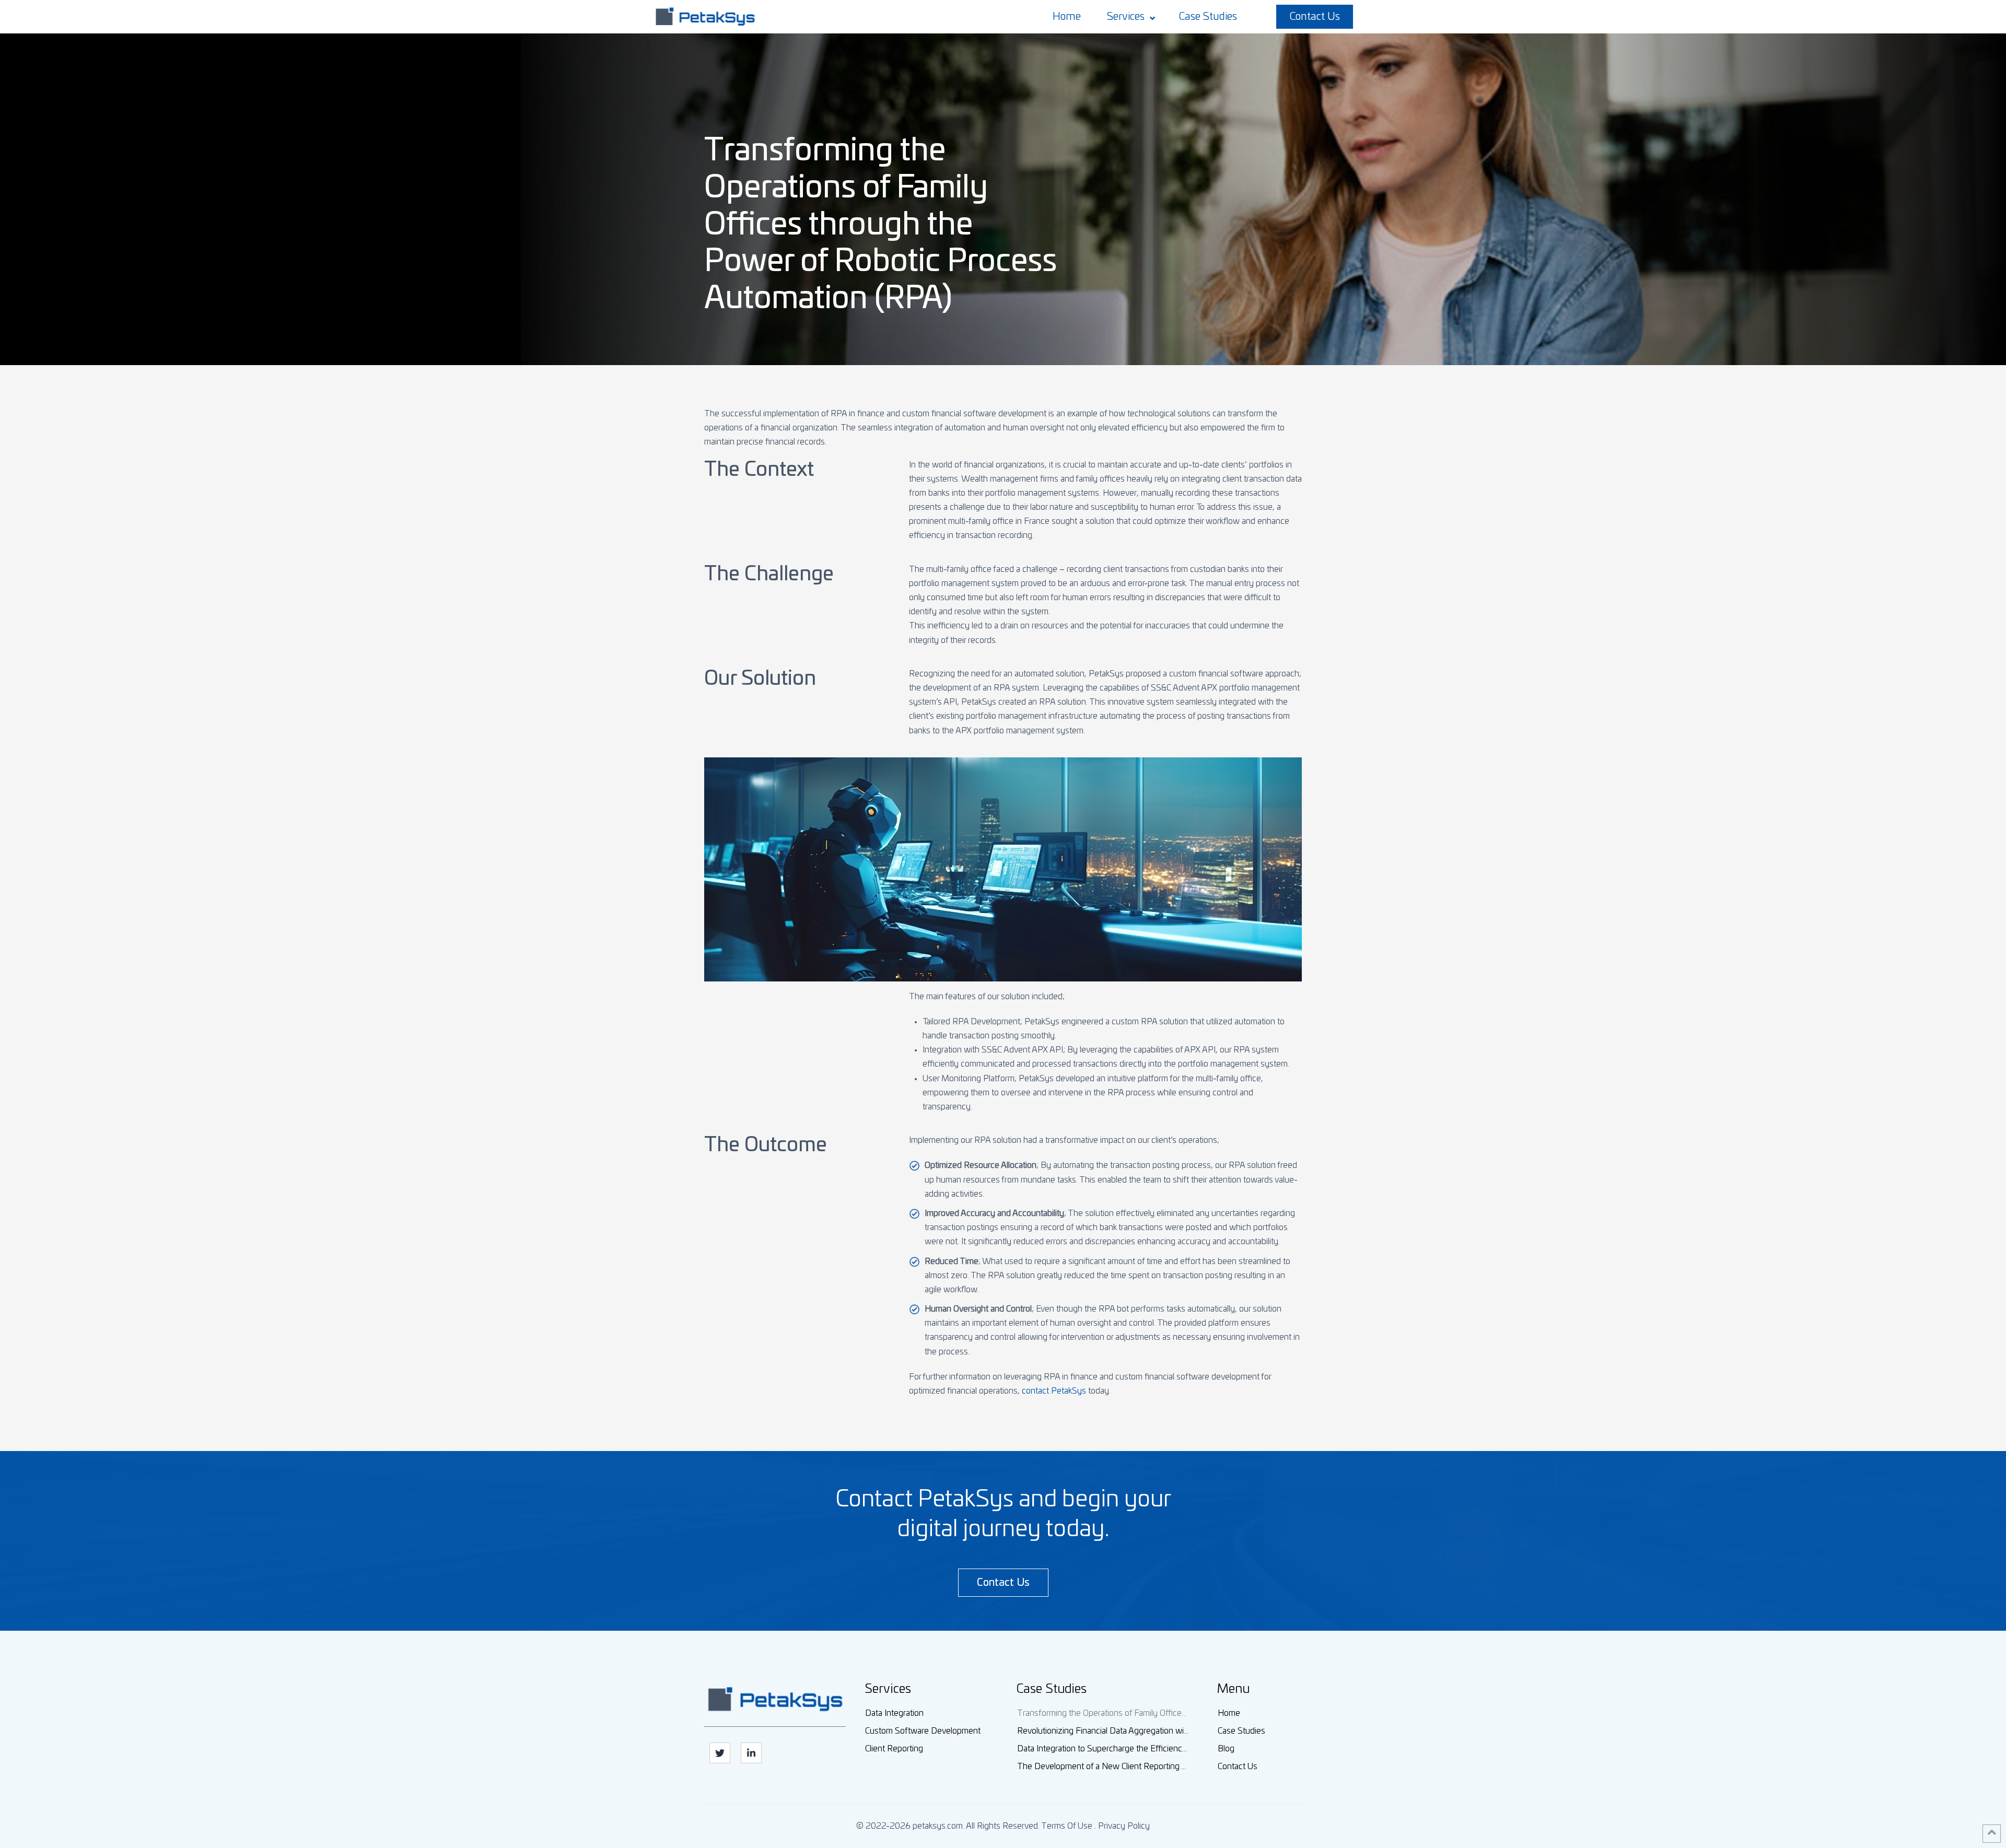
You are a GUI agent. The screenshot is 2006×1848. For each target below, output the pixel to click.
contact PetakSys (1054, 1391)
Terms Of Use (1067, 1826)
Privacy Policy (1124, 1826)
